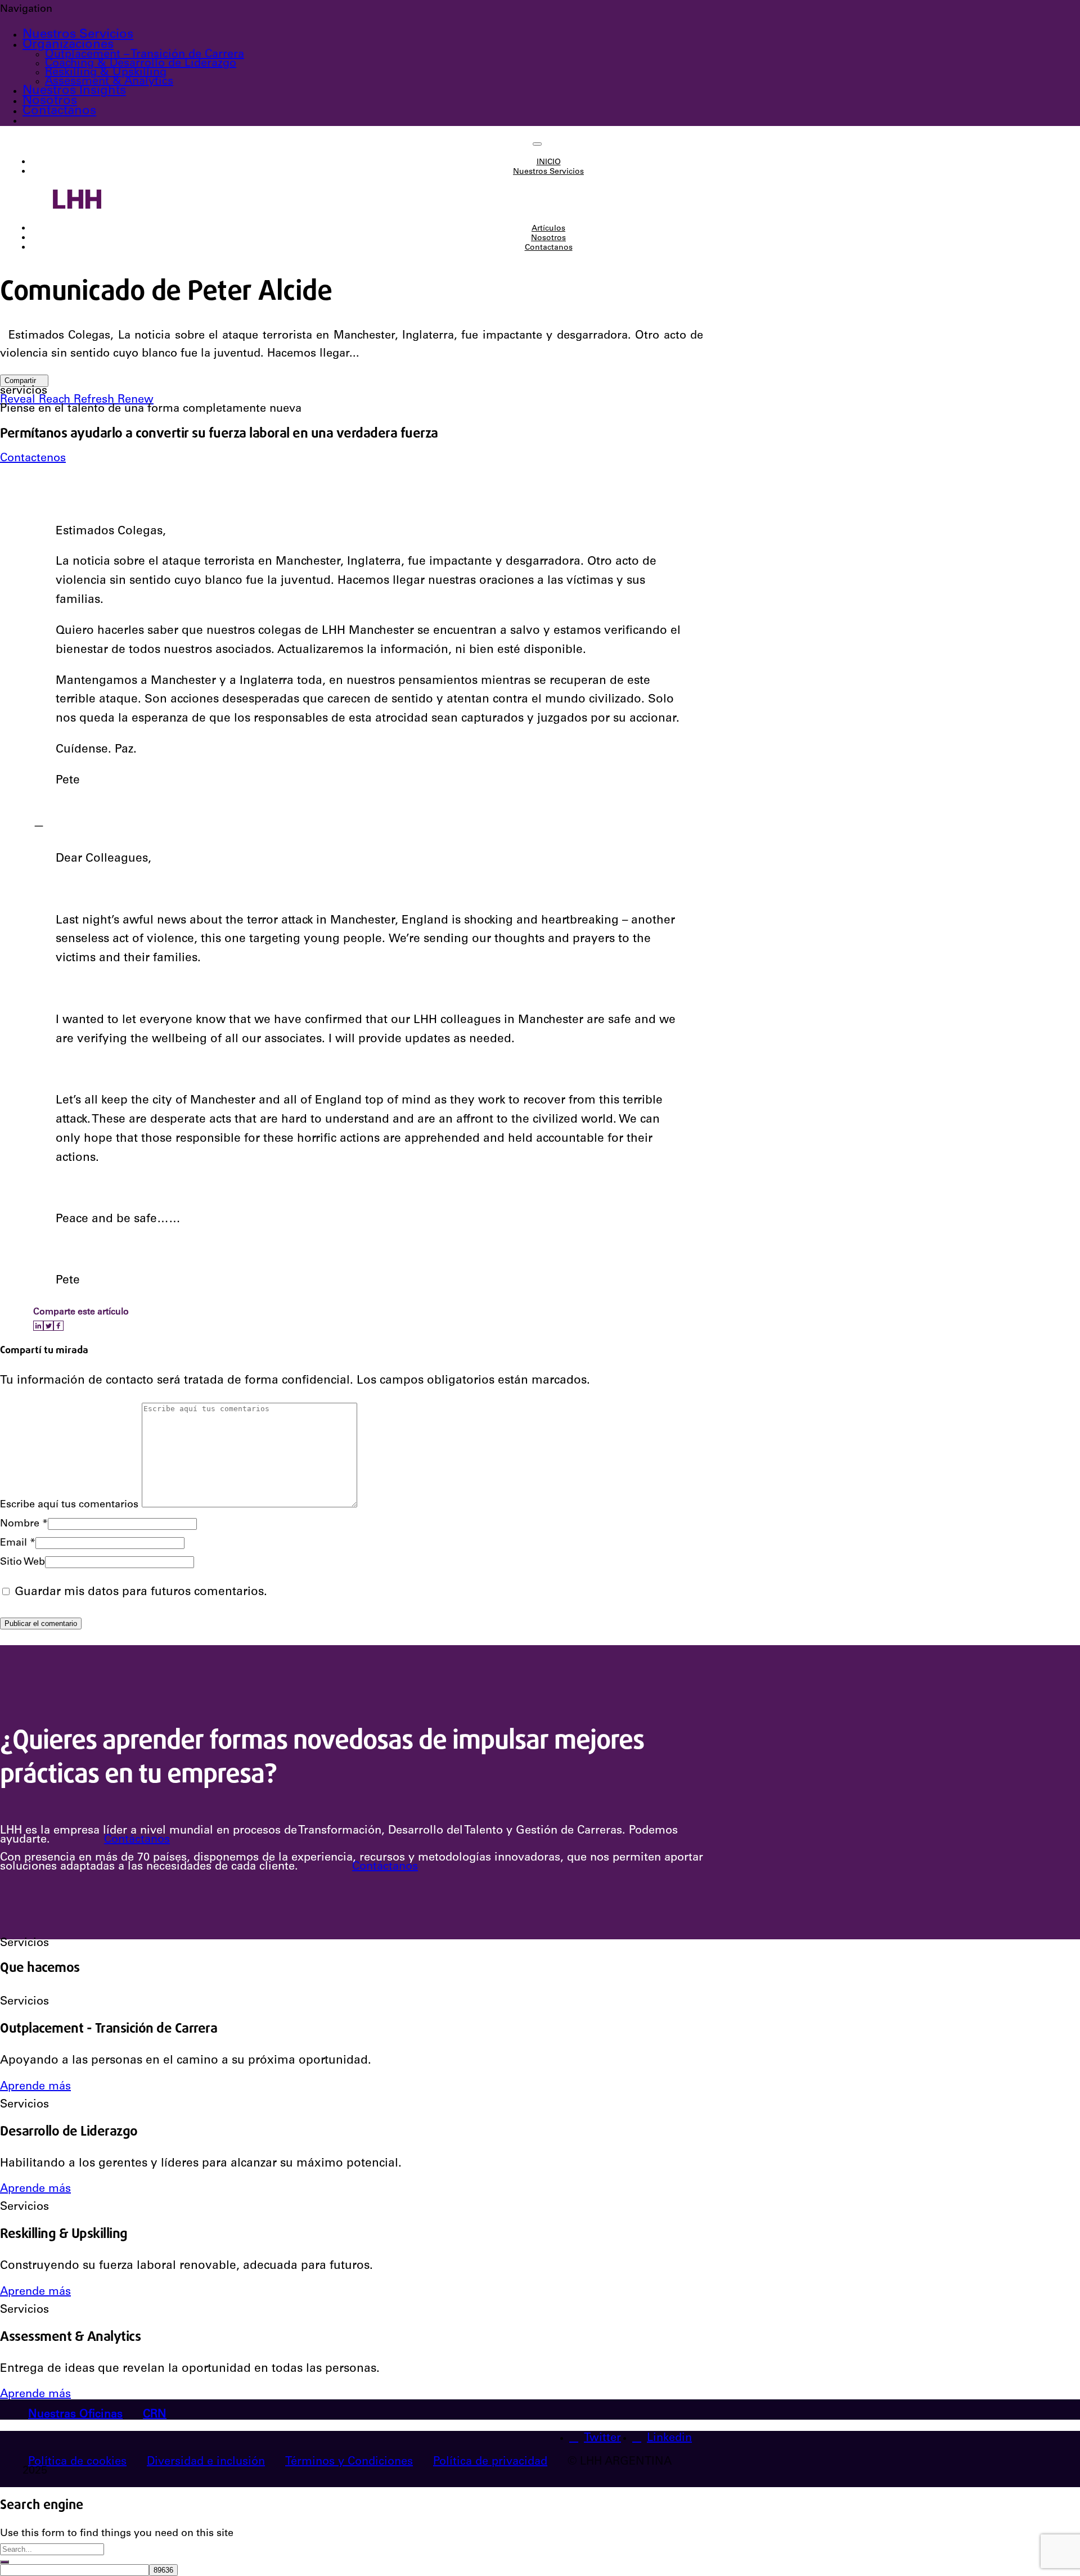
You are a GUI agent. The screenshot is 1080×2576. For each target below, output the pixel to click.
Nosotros (50, 101)
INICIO (549, 163)
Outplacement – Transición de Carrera (145, 55)
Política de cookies (77, 2462)
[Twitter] (48, 1326)
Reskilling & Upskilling (106, 73)
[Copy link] (67, 1326)
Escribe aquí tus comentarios (69, 1505)
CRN (155, 2415)
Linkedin (669, 2439)
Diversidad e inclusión (206, 2462)
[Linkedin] (38, 1326)
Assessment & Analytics (109, 82)
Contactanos (59, 111)
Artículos (548, 229)
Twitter (602, 2439)
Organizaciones (68, 45)
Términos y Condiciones (349, 2462)
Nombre (24, 1524)
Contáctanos (137, 1840)
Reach (56, 400)
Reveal (19, 400)
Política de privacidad (490, 2462)
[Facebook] (58, 1326)
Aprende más (35, 2087)
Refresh (96, 400)
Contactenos (33, 459)
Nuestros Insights (74, 91)
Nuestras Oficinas (75, 2415)
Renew (136, 400)
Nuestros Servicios (78, 35)
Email (18, 1543)
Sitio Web (22, 1562)
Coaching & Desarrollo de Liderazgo (141, 64)
